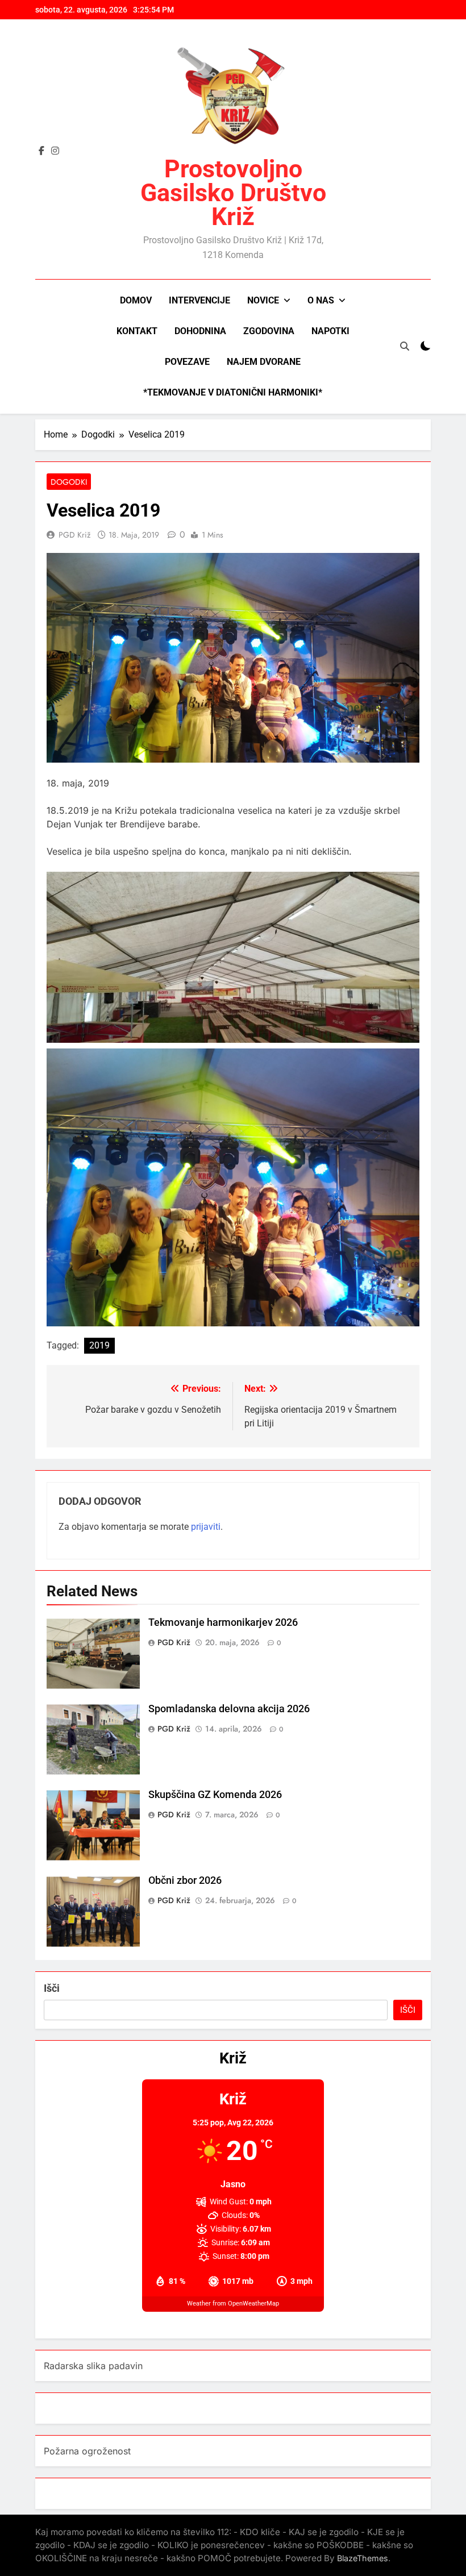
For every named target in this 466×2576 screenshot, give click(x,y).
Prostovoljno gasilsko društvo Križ (233, 193)
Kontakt (137, 331)
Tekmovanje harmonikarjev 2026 (223, 1622)
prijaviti (206, 1527)
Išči (52, 1988)
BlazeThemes (363, 2558)
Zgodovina (269, 331)
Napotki (330, 331)
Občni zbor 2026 (185, 1880)
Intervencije (199, 300)
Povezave (187, 362)
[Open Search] (405, 346)
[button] (233, 957)
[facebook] (41, 151)
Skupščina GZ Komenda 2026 (215, 1795)
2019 (99, 1345)
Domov (136, 300)
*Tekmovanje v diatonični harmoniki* (233, 392)
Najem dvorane (264, 362)
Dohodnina (200, 331)
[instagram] (55, 151)
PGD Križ (74, 535)
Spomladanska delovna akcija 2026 (229, 1709)
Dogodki (69, 482)
